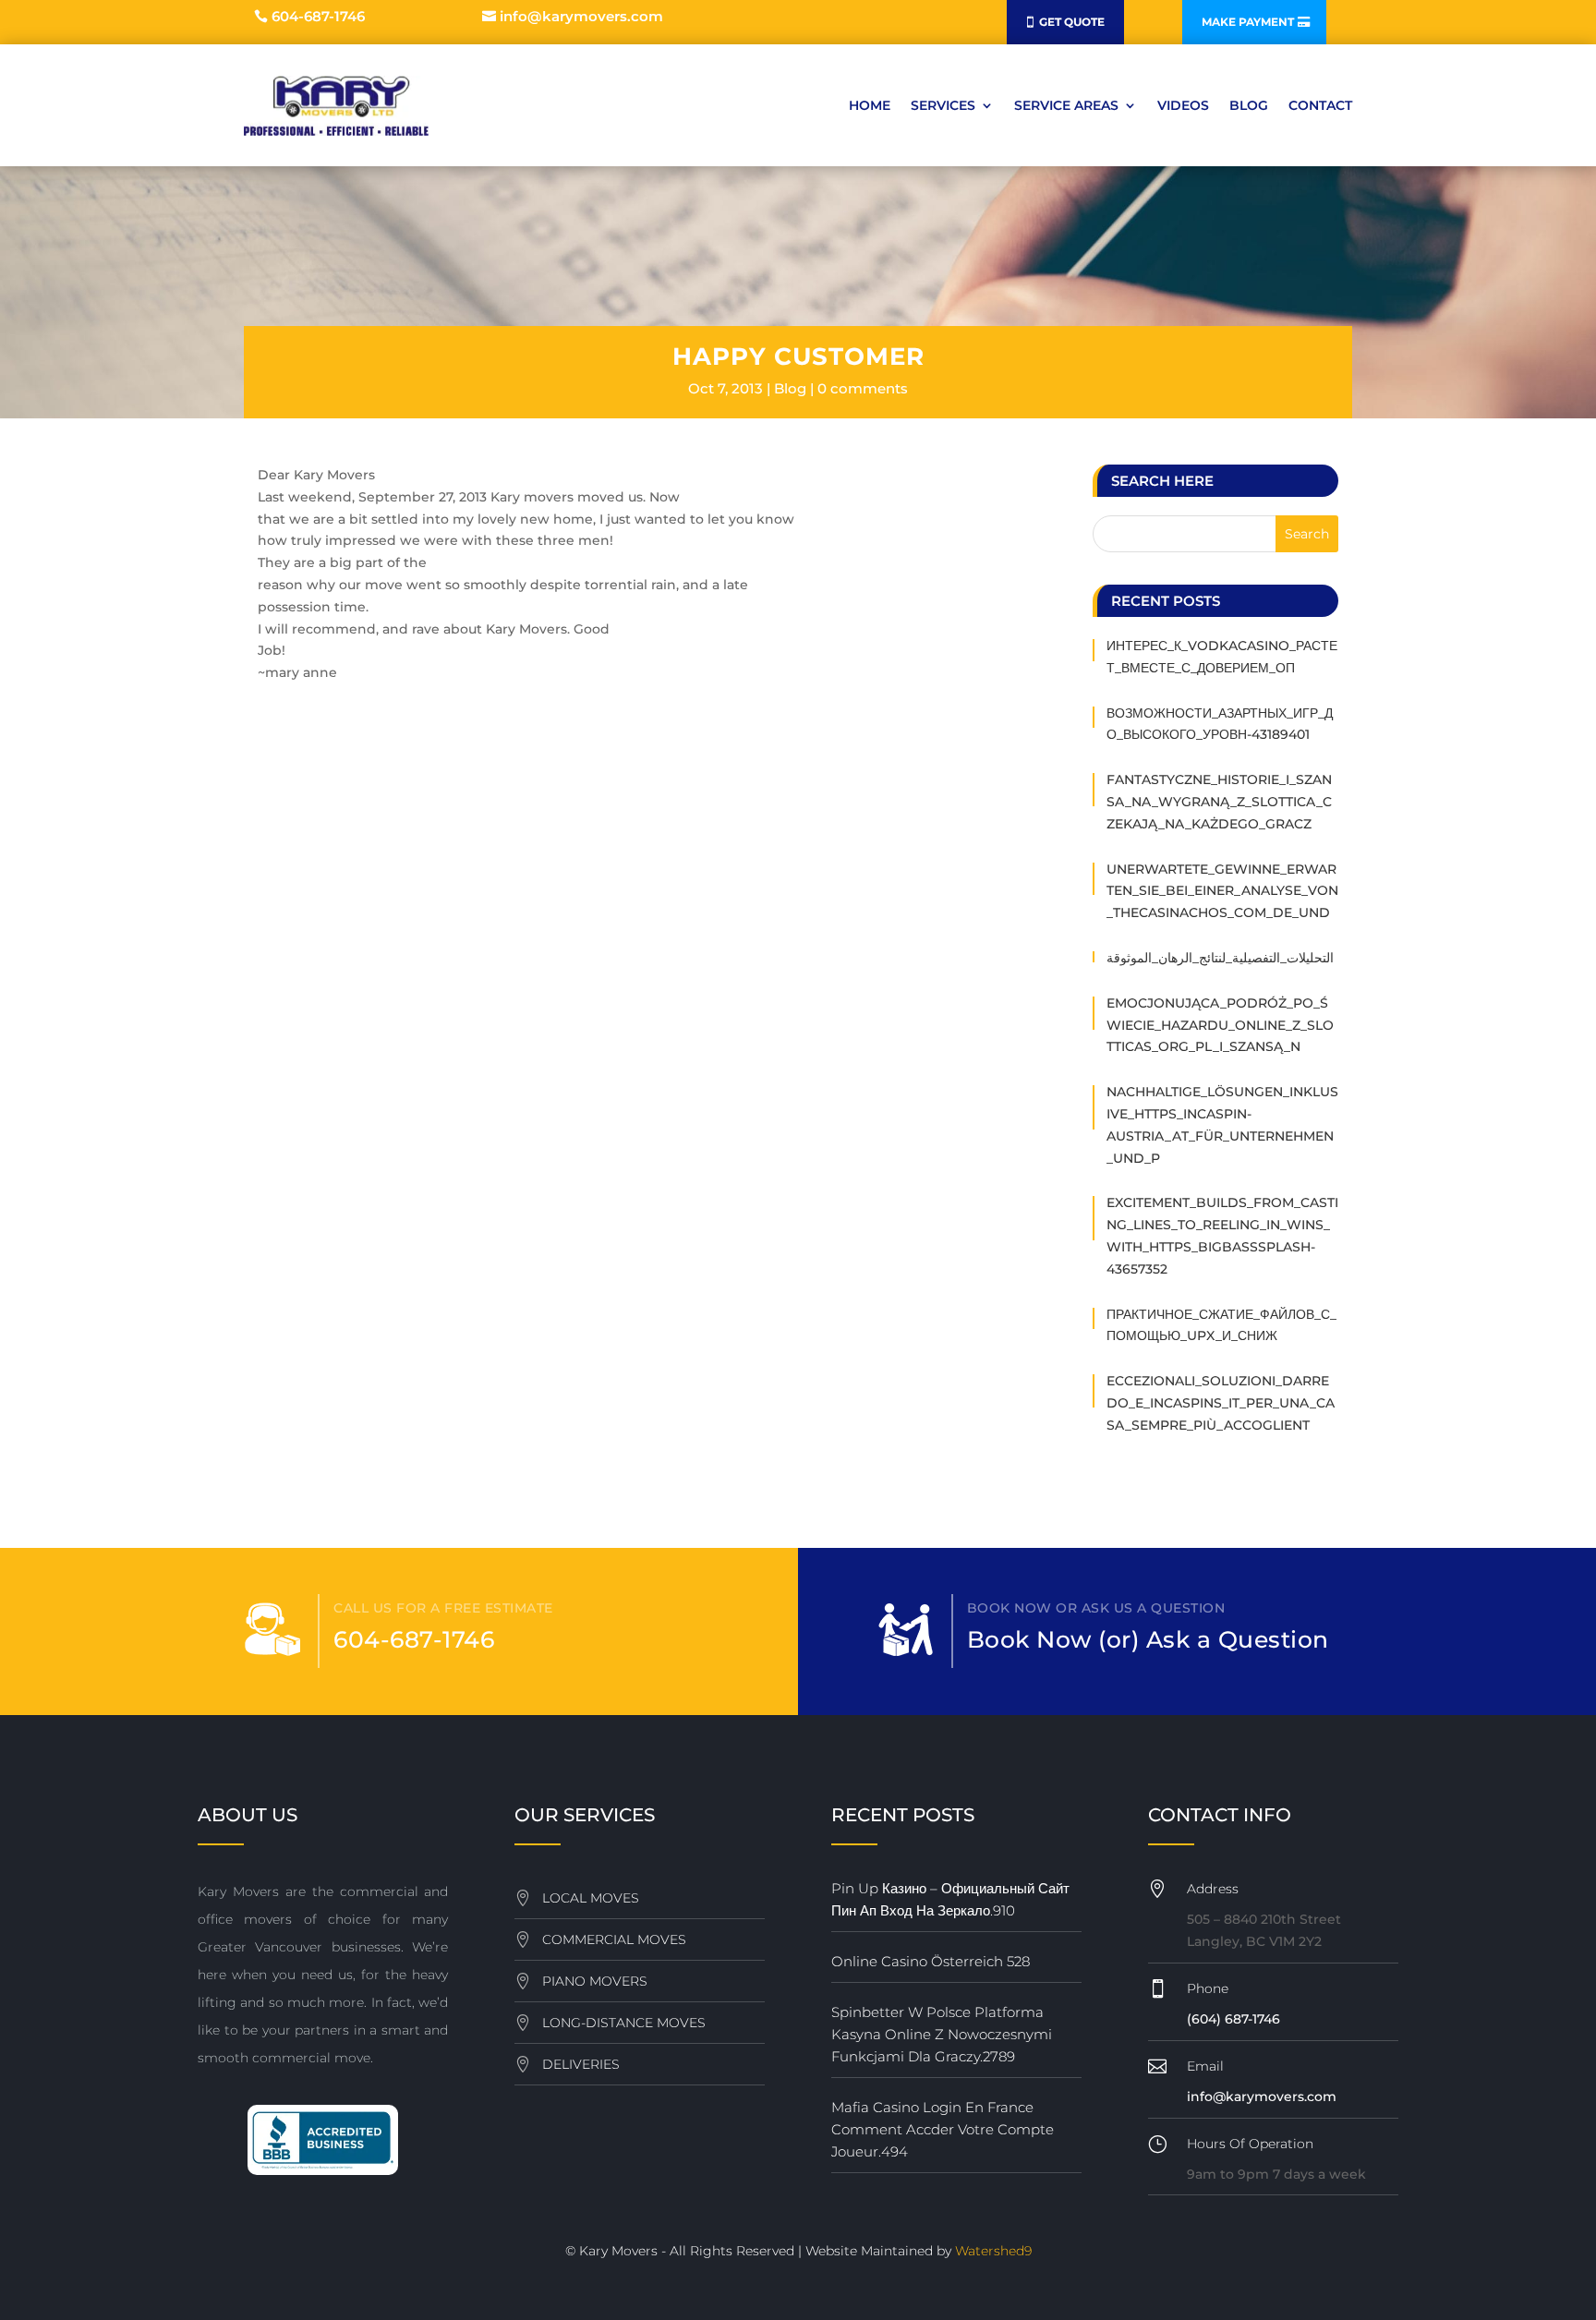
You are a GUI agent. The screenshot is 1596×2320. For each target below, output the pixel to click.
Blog (1249, 105)
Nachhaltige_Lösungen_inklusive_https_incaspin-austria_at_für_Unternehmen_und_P (1222, 1124)
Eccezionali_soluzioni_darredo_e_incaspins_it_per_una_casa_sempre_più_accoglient (1221, 1403)
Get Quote (1072, 22)
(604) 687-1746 (1233, 2019)
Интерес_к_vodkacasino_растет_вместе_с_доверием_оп (1222, 657)
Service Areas (1066, 105)
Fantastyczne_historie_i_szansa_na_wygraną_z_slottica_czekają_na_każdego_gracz (1219, 802)
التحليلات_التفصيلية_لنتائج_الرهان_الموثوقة (1220, 958)
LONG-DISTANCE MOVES (624, 2023)
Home (870, 105)
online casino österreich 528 (931, 1961)
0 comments (863, 388)
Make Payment (1248, 22)
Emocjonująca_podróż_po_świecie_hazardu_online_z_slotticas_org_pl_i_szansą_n (1220, 1025)
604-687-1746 (318, 16)
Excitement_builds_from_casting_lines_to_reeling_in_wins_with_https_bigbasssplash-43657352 (1222, 1235)
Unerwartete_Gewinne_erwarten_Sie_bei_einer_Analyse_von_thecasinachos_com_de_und (1222, 891)
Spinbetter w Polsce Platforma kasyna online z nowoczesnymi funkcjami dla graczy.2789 (942, 2034)
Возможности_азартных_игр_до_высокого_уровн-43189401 (1220, 724)
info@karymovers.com (581, 16)
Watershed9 (993, 2251)
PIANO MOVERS (595, 1981)
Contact (1320, 105)
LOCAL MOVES (591, 1898)
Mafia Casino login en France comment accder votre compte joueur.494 (943, 2129)
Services (943, 105)
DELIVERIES (581, 2064)
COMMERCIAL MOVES (614, 1939)
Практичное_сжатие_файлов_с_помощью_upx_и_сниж (1221, 1325)
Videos (1183, 105)
